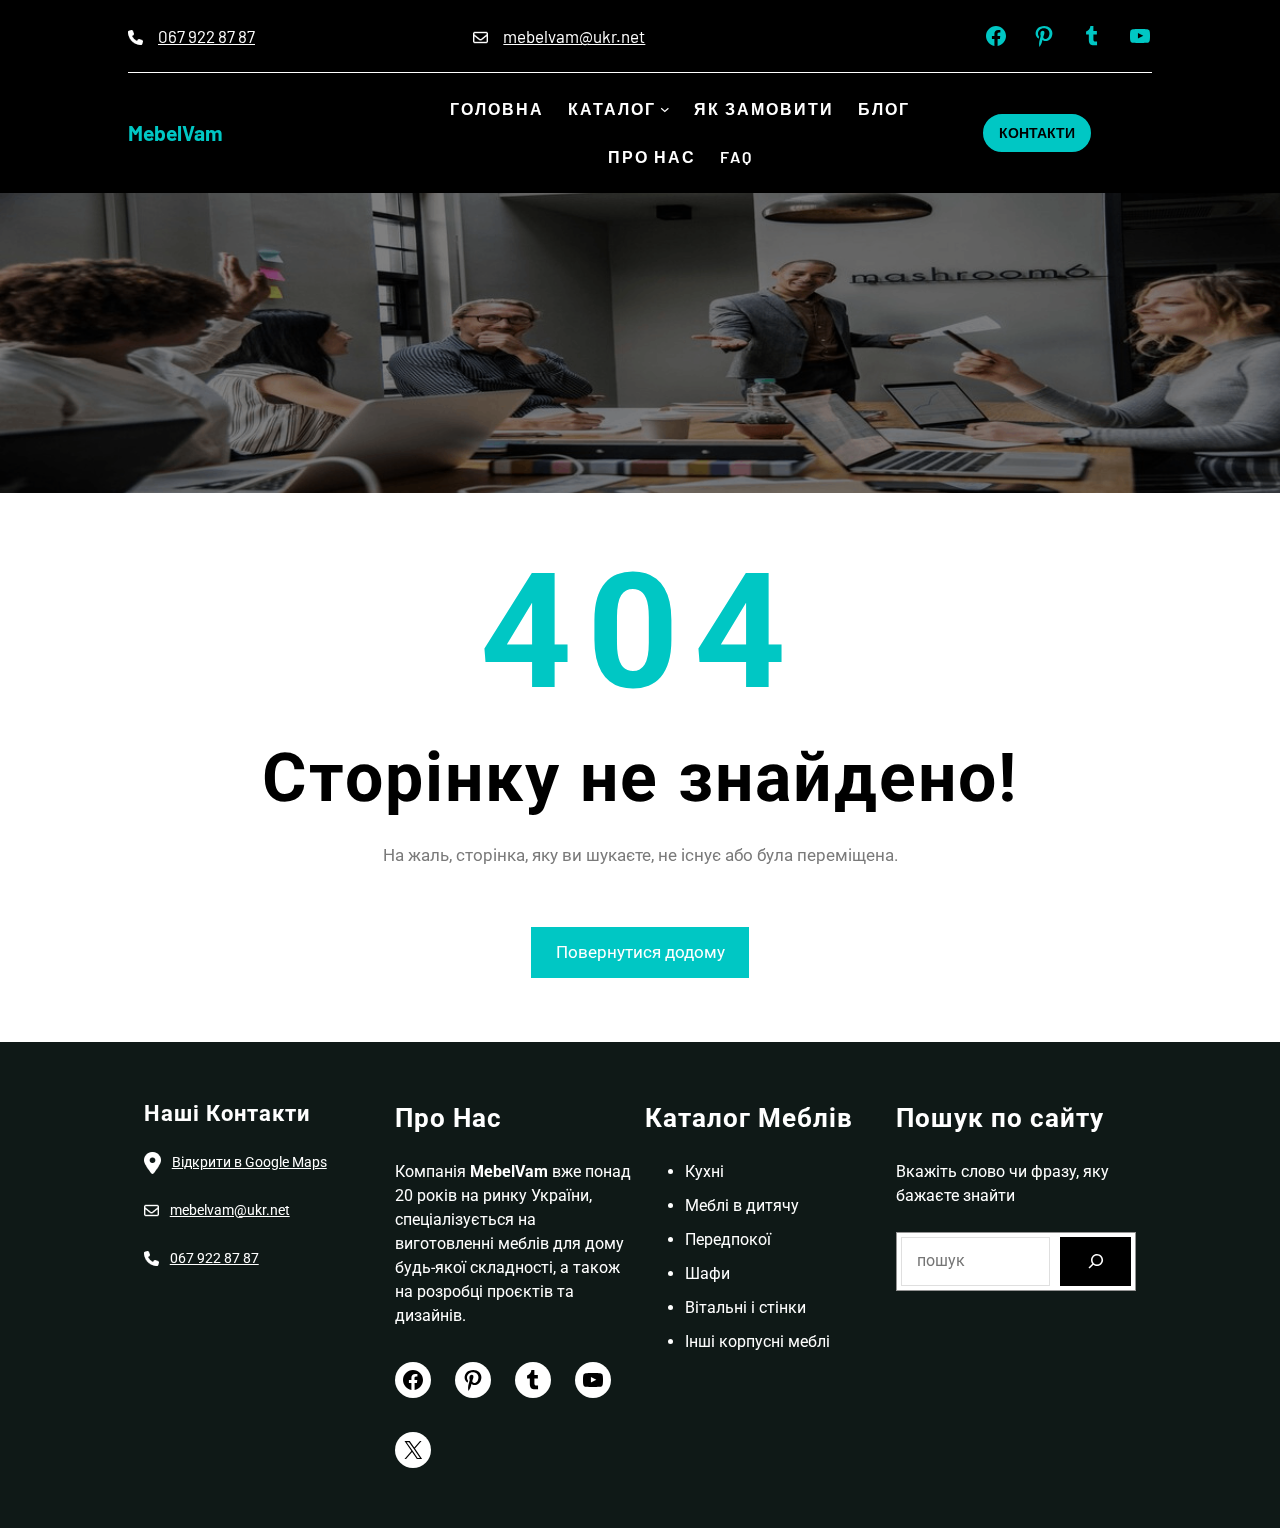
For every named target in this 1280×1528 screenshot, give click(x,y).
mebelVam (175, 132)
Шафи (707, 1273)
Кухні (704, 1171)
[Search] (1095, 1261)
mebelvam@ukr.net (574, 36)
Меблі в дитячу (742, 1205)
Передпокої (728, 1239)
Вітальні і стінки (745, 1307)
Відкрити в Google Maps (249, 1162)
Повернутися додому (640, 952)
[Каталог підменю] (665, 109)
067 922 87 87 (206, 36)
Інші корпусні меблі (757, 1341)
